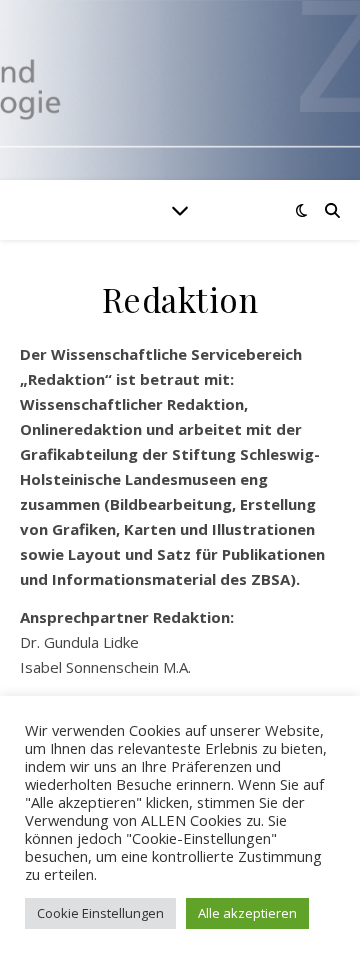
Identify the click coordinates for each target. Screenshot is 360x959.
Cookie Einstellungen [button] (100, 913)
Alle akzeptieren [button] (247, 913)
